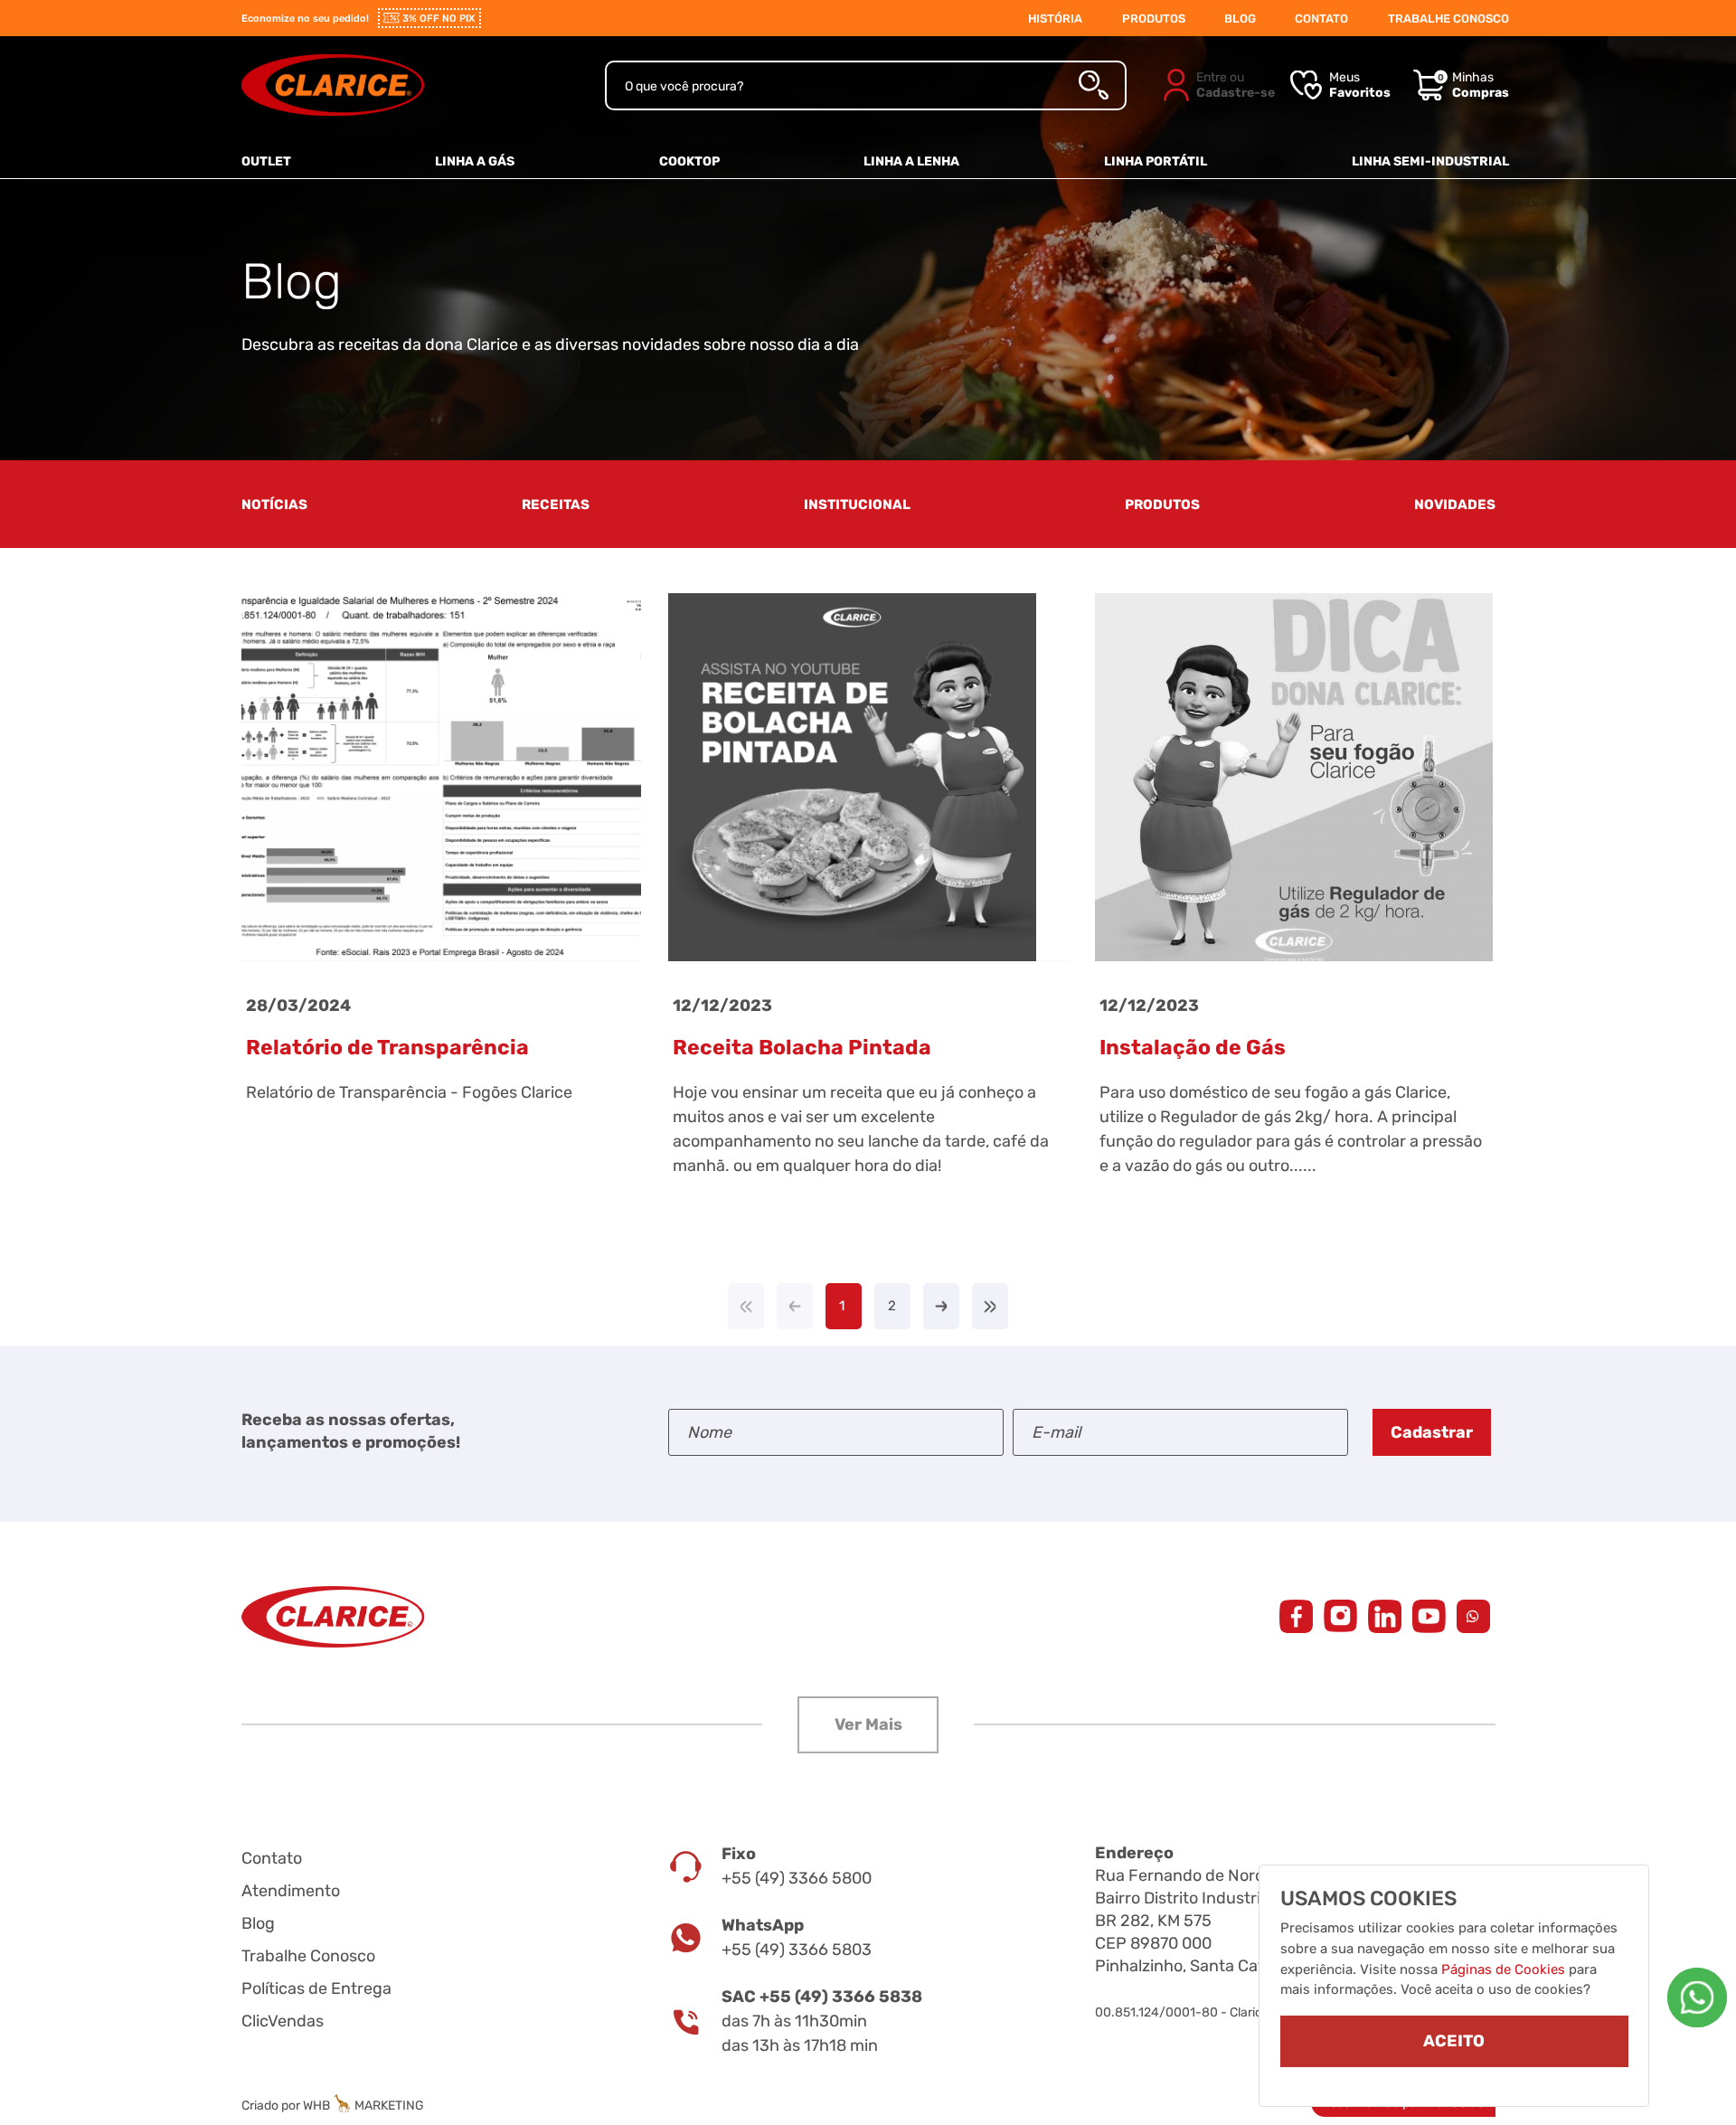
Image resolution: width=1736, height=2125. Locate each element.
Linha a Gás (475, 161)
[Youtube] (1429, 1616)
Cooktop (689, 161)
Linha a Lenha (911, 161)
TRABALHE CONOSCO (1448, 19)
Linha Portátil (1156, 161)
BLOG (1240, 19)
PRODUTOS (1154, 19)
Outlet (266, 161)
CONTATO (1321, 19)
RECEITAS (556, 505)
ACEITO (1454, 2042)
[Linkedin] (1385, 1616)
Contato (272, 1858)
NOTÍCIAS (274, 505)
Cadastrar (1432, 1432)
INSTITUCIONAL (857, 505)
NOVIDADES (1455, 505)
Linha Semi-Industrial (1430, 161)
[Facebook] (1296, 1616)
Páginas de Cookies (1503, 1969)
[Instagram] (1340, 1616)
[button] (868, 1725)
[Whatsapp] (1697, 1997)
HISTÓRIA (1055, 19)
